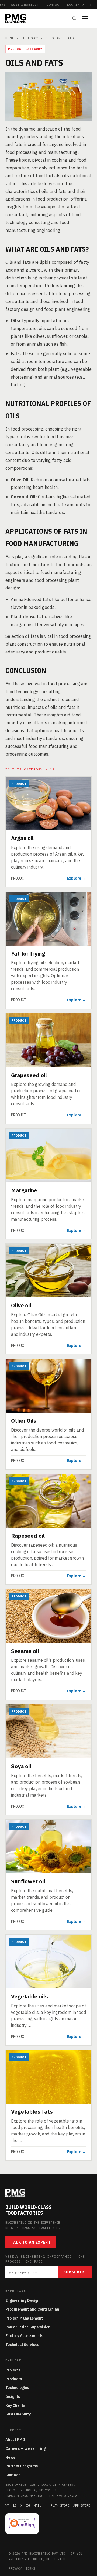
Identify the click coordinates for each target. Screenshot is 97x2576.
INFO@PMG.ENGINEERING (24, 2496)
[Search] (74, 18)
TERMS (30, 2568)
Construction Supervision (28, 2327)
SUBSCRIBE (75, 2272)
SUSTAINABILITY (26, 4)
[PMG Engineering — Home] (16, 18)
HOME (10, 38)
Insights (13, 2397)
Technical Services (22, 2345)
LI (15, 2505)
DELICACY (30, 38)
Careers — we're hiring (25, 2448)
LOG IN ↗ (75, 4)
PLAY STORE (60, 2505)
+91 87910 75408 (63, 2496)
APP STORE (82, 2505)
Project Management (24, 2318)
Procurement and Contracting (32, 2309)
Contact (13, 2475)
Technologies (17, 2388)
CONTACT (54, 4)
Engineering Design (22, 2300)
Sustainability (18, 2414)
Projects (13, 2370)
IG (28, 2505)
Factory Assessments (24, 2336)
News (10, 2457)
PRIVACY (15, 2568)
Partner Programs (22, 2466)
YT (7, 2505)
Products (14, 2379)
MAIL (37, 2505)
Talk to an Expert (31, 2242)
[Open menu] (87, 18)
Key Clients (15, 2405)
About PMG (15, 2440)
